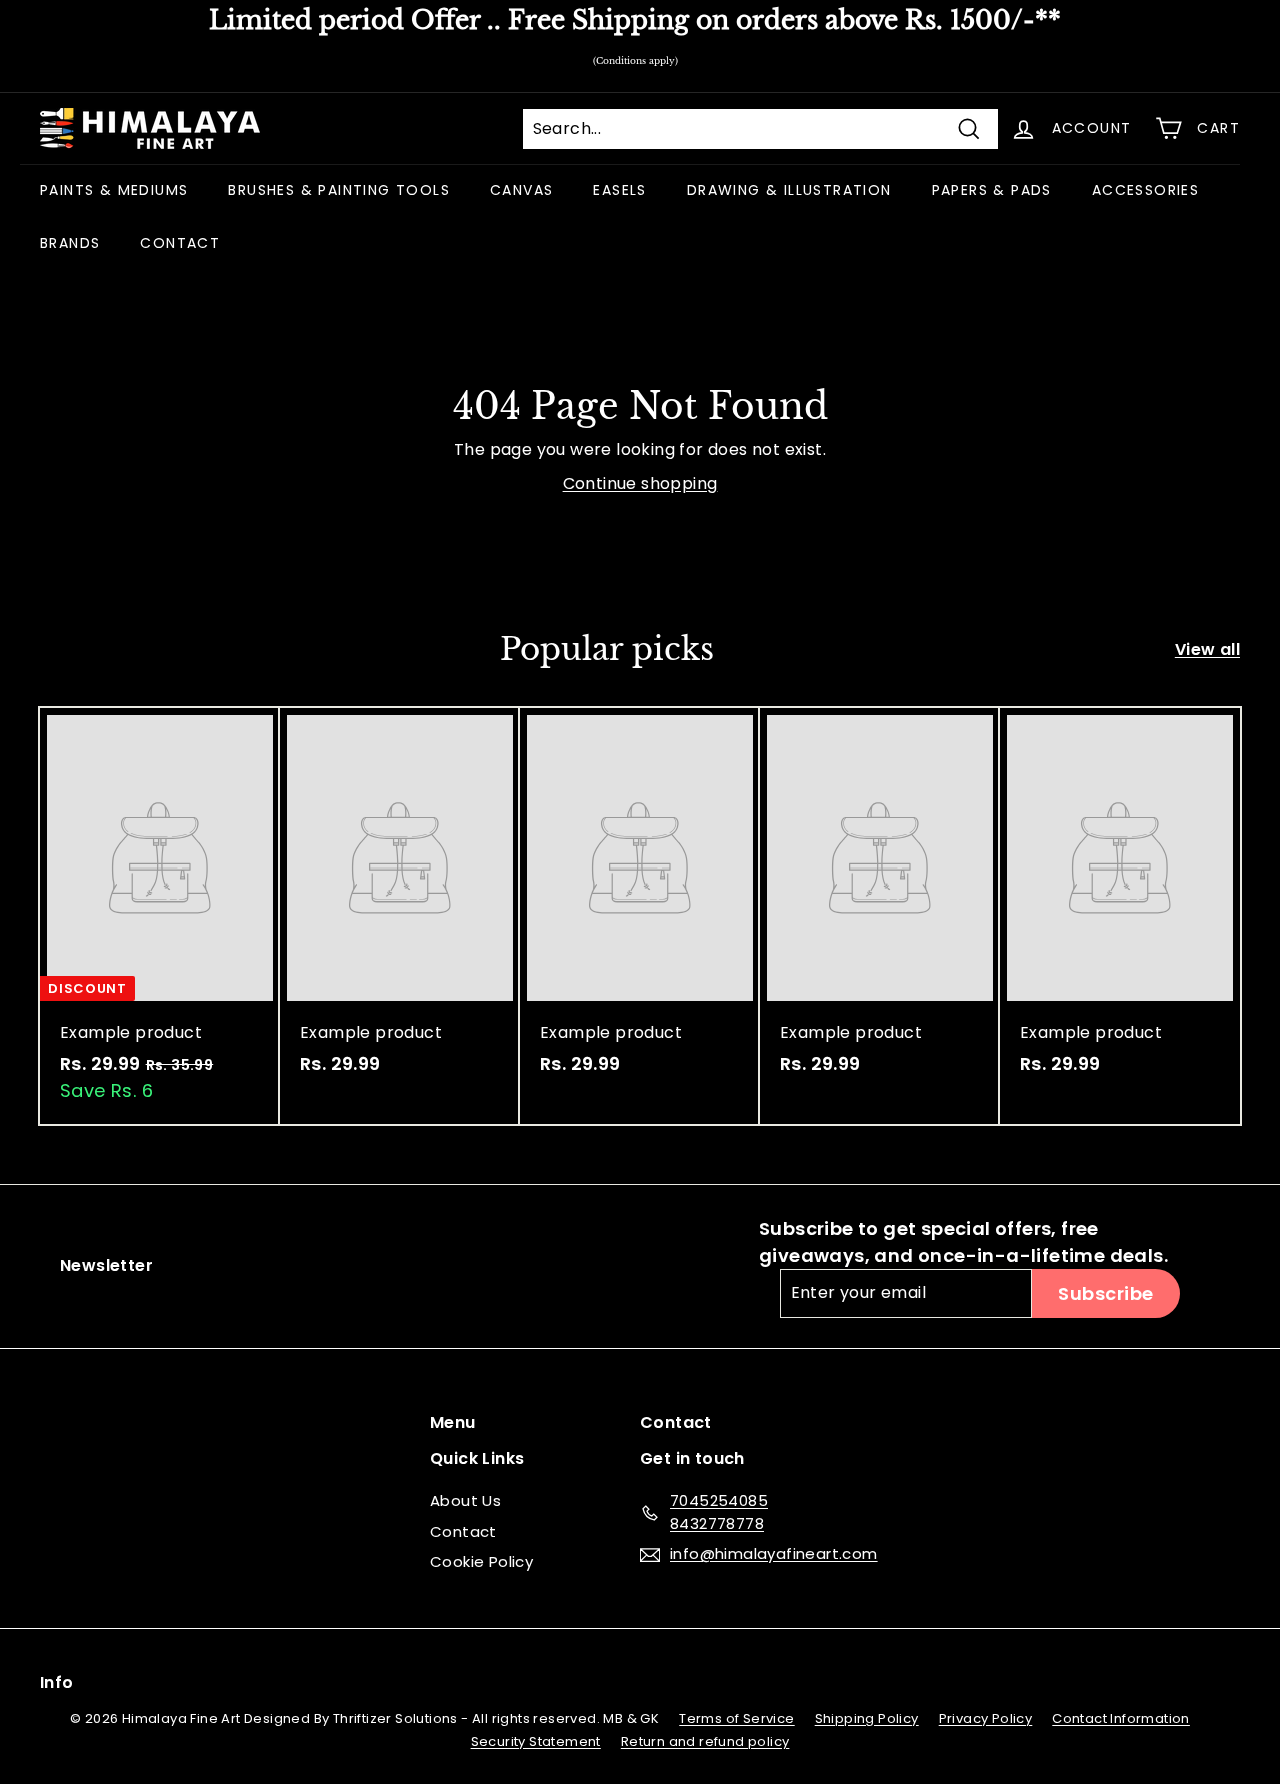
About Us (465, 1500)
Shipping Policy (867, 1718)
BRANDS (70, 243)
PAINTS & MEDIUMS (114, 190)
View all (1207, 649)
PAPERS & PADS (992, 190)
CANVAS (521, 190)
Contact (463, 1531)
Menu (453, 1422)
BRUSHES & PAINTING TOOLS (339, 190)
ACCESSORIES (1145, 190)
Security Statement (536, 1741)
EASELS (619, 190)
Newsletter (106, 1265)
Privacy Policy (986, 1718)
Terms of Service (736, 1718)
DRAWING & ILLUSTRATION (789, 190)
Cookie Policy (481, 1561)
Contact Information (1121, 1718)
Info (57, 1682)
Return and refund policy (705, 1741)
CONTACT (180, 243)
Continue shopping (640, 483)
